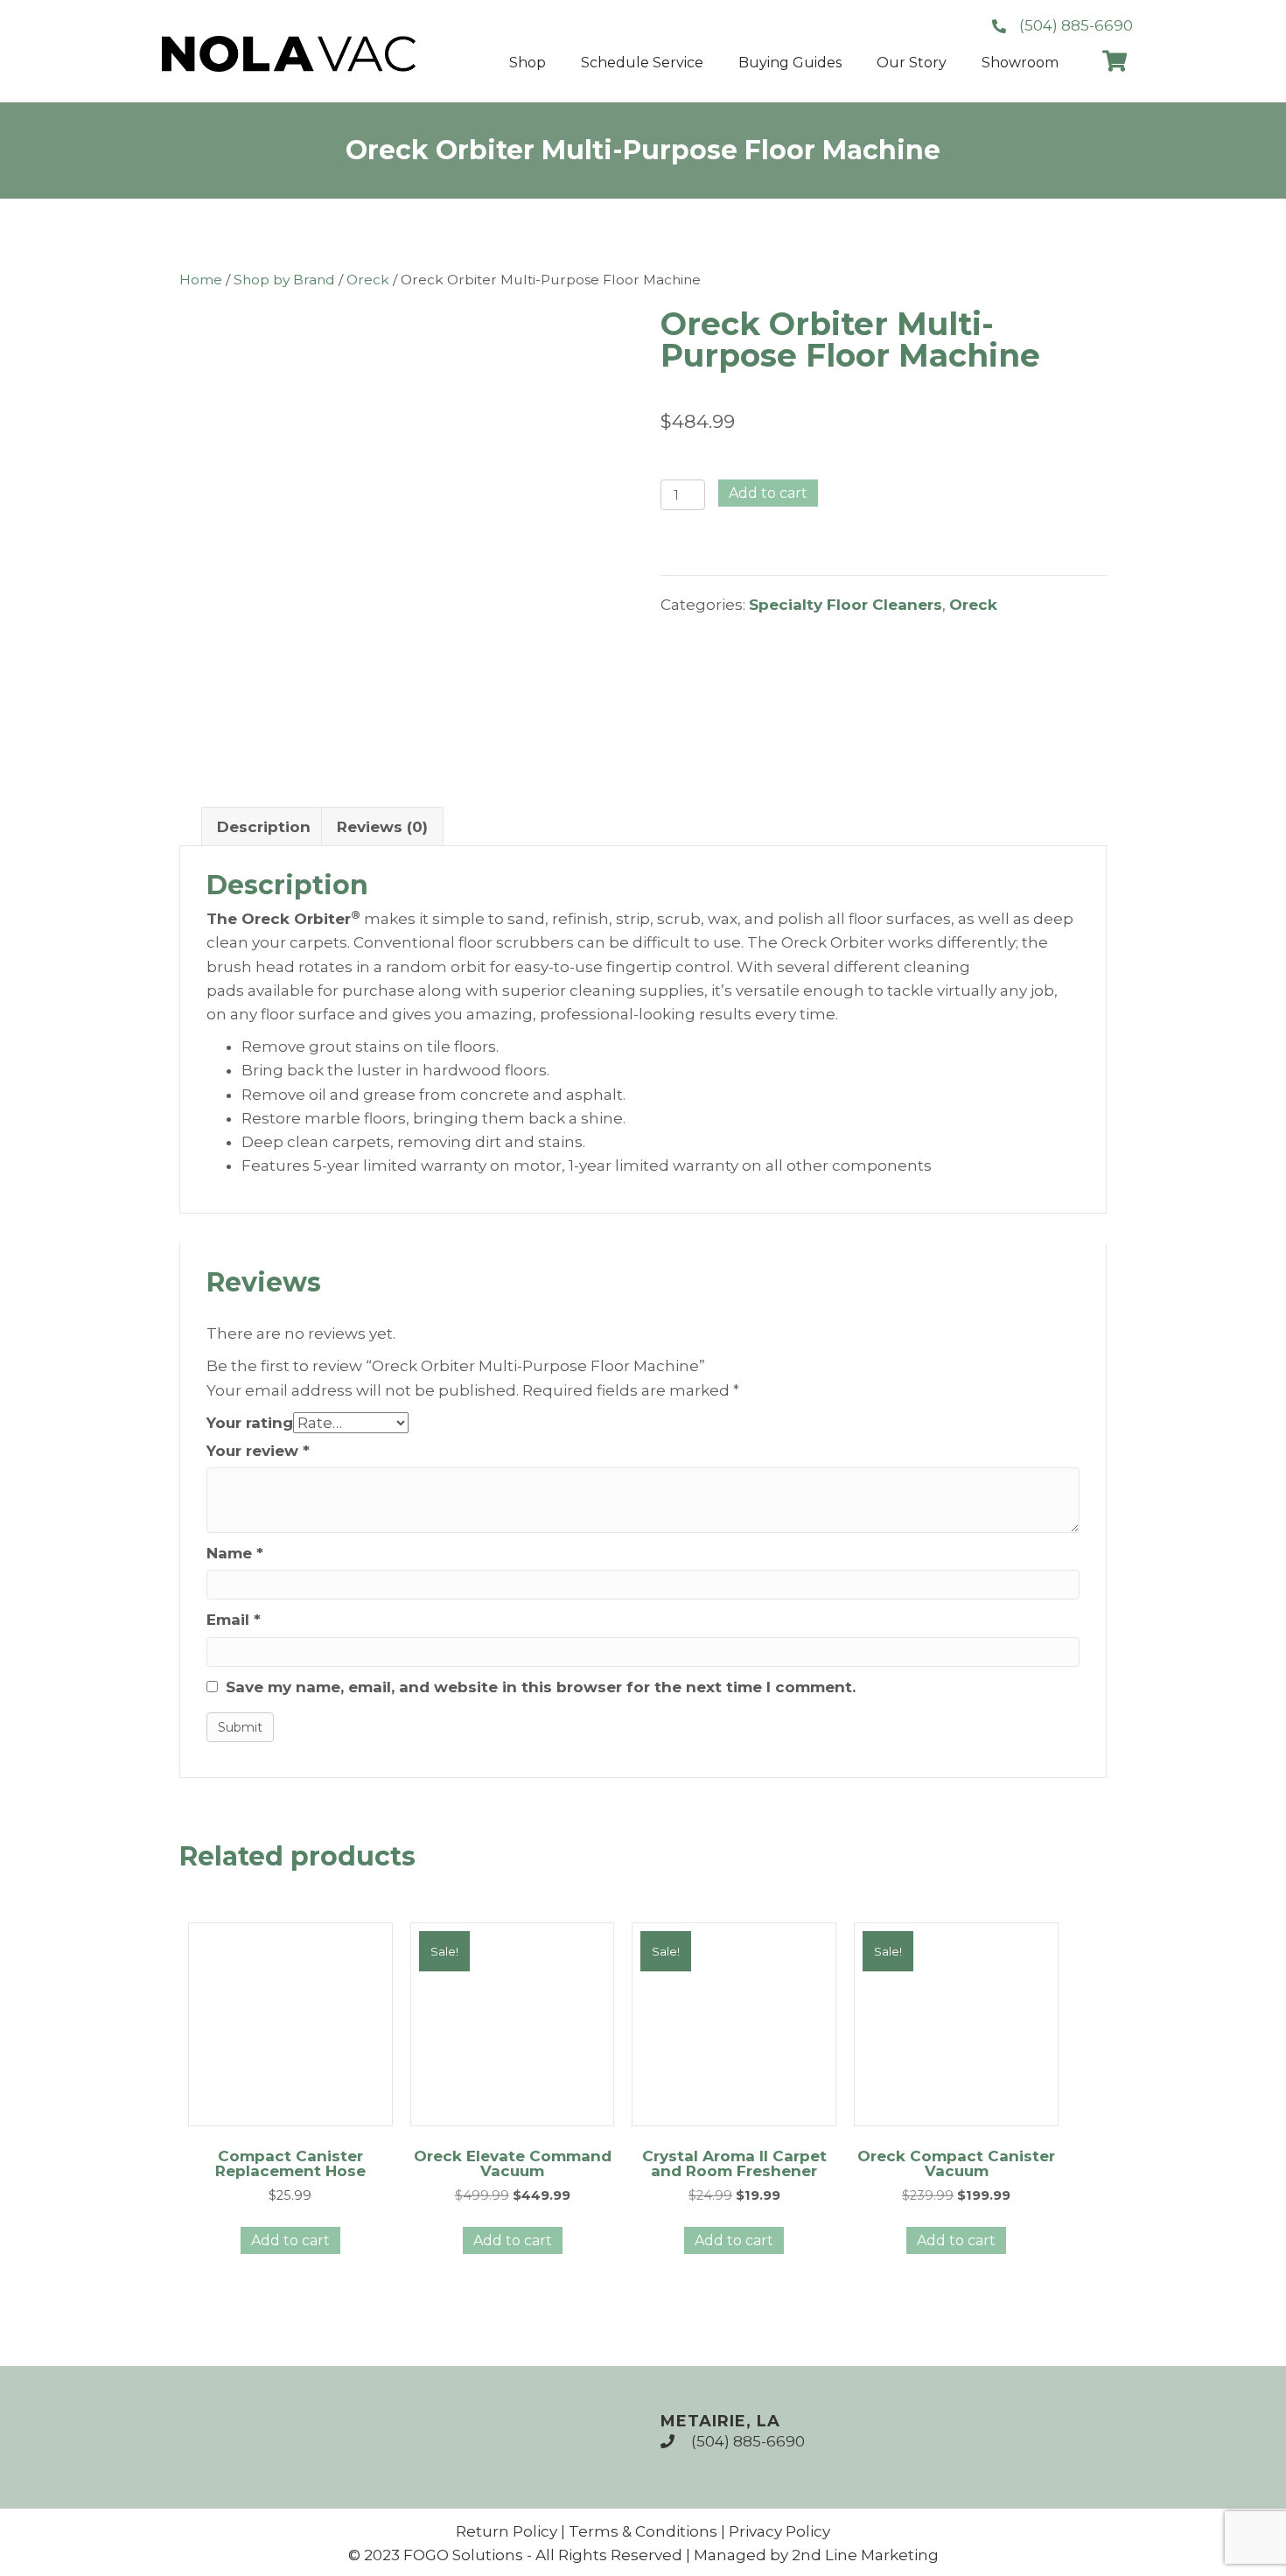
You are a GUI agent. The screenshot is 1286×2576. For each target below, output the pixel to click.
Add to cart (768, 493)
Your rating (250, 1423)
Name (235, 1554)
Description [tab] (264, 827)
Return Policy (507, 2531)
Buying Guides (790, 63)
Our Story (912, 63)
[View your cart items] (1115, 63)
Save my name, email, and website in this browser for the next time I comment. (541, 1687)
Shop (528, 63)
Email (234, 1620)
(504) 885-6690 (748, 2441)
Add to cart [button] (290, 2240)
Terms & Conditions (643, 2531)
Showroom (1020, 63)
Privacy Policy (779, 2531)
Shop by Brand (284, 280)
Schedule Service (642, 63)
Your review (258, 1451)
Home (201, 280)
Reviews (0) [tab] (382, 827)
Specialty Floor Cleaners (846, 605)
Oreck (368, 280)
